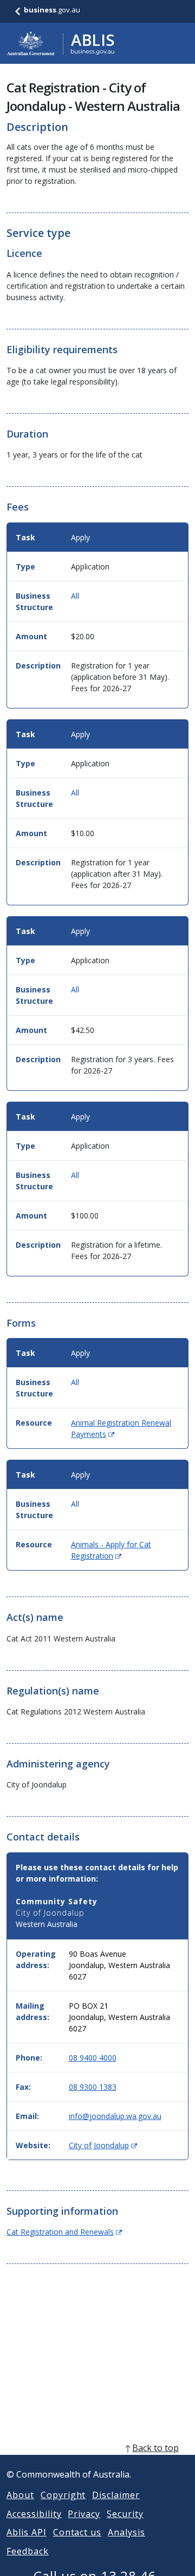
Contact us (77, 2532)
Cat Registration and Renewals (64, 2232)
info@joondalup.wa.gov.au (115, 2116)
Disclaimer (116, 2495)
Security (125, 2514)
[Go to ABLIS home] (61, 43)
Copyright (63, 2495)
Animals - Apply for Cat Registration (111, 1550)
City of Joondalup (103, 2145)
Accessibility (34, 2514)
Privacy (84, 2514)
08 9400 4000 (93, 2058)
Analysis (126, 2532)
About (20, 2495)
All (75, 596)
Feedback (28, 2551)
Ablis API (27, 2532)
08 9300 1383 (93, 2087)
